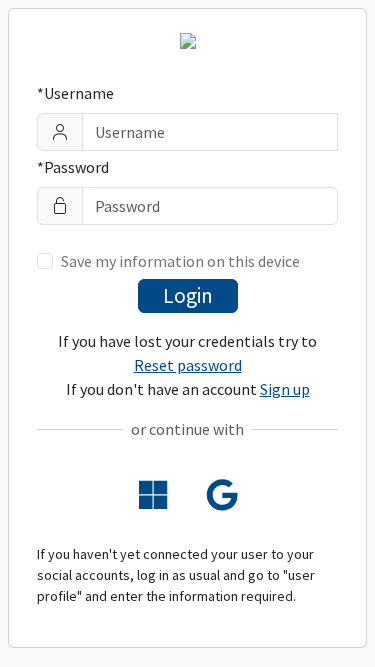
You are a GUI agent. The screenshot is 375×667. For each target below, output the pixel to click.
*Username (75, 93)
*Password (73, 167)
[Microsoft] (153, 496)
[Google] (222, 496)
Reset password (188, 365)
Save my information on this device (180, 261)
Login (188, 295)
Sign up (285, 389)
